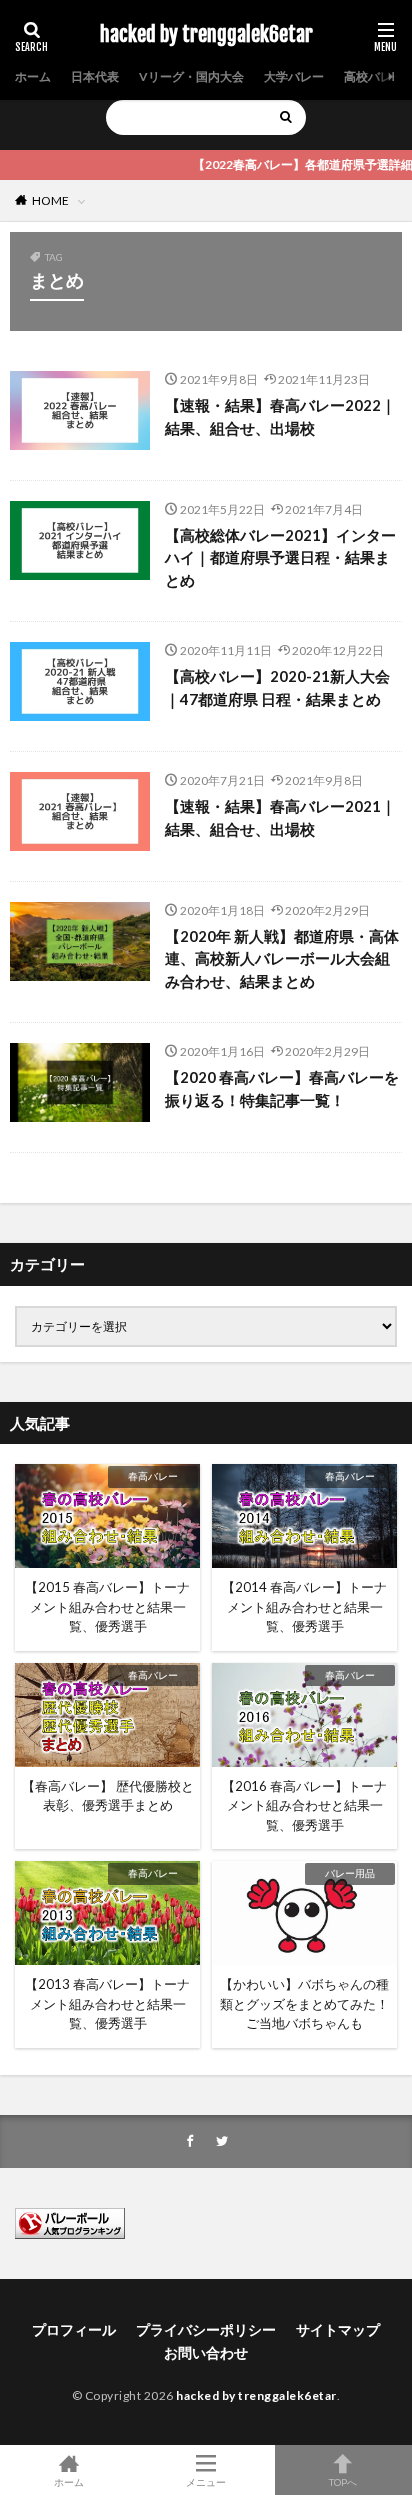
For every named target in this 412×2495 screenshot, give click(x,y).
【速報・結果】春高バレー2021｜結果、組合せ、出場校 (280, 817)
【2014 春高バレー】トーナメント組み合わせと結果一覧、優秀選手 (304, 1606)
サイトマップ (338, 2329)
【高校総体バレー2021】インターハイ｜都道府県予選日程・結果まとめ (280, 557)
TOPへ (343, 2481)
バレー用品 (350, 1873)
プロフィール (74, 2329)
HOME (50, 200)
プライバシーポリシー (206, 2329)
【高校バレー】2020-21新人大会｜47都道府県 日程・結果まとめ (277, 687)
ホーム (33, 76)
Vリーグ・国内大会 (191, 76)
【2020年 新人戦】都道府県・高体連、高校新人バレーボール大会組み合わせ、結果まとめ (282, 958)
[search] (286, 117)
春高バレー (153, 1476)
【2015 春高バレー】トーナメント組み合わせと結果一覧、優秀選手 (107, 1606)
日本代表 (95, 76)
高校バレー (374, 76)
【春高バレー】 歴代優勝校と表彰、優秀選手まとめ (108, 1796)
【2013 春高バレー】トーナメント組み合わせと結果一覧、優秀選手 (107, 2003)
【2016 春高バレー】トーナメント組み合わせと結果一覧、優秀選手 (304, 1805)
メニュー (206, 2481)
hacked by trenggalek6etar (206, 35)
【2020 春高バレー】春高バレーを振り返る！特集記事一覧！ (282, 1088)
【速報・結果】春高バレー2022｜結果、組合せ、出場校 (280, 416)
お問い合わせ (206, 2352)
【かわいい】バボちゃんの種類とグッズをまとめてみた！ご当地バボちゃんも (304, 2003)
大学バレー (294, 76)
